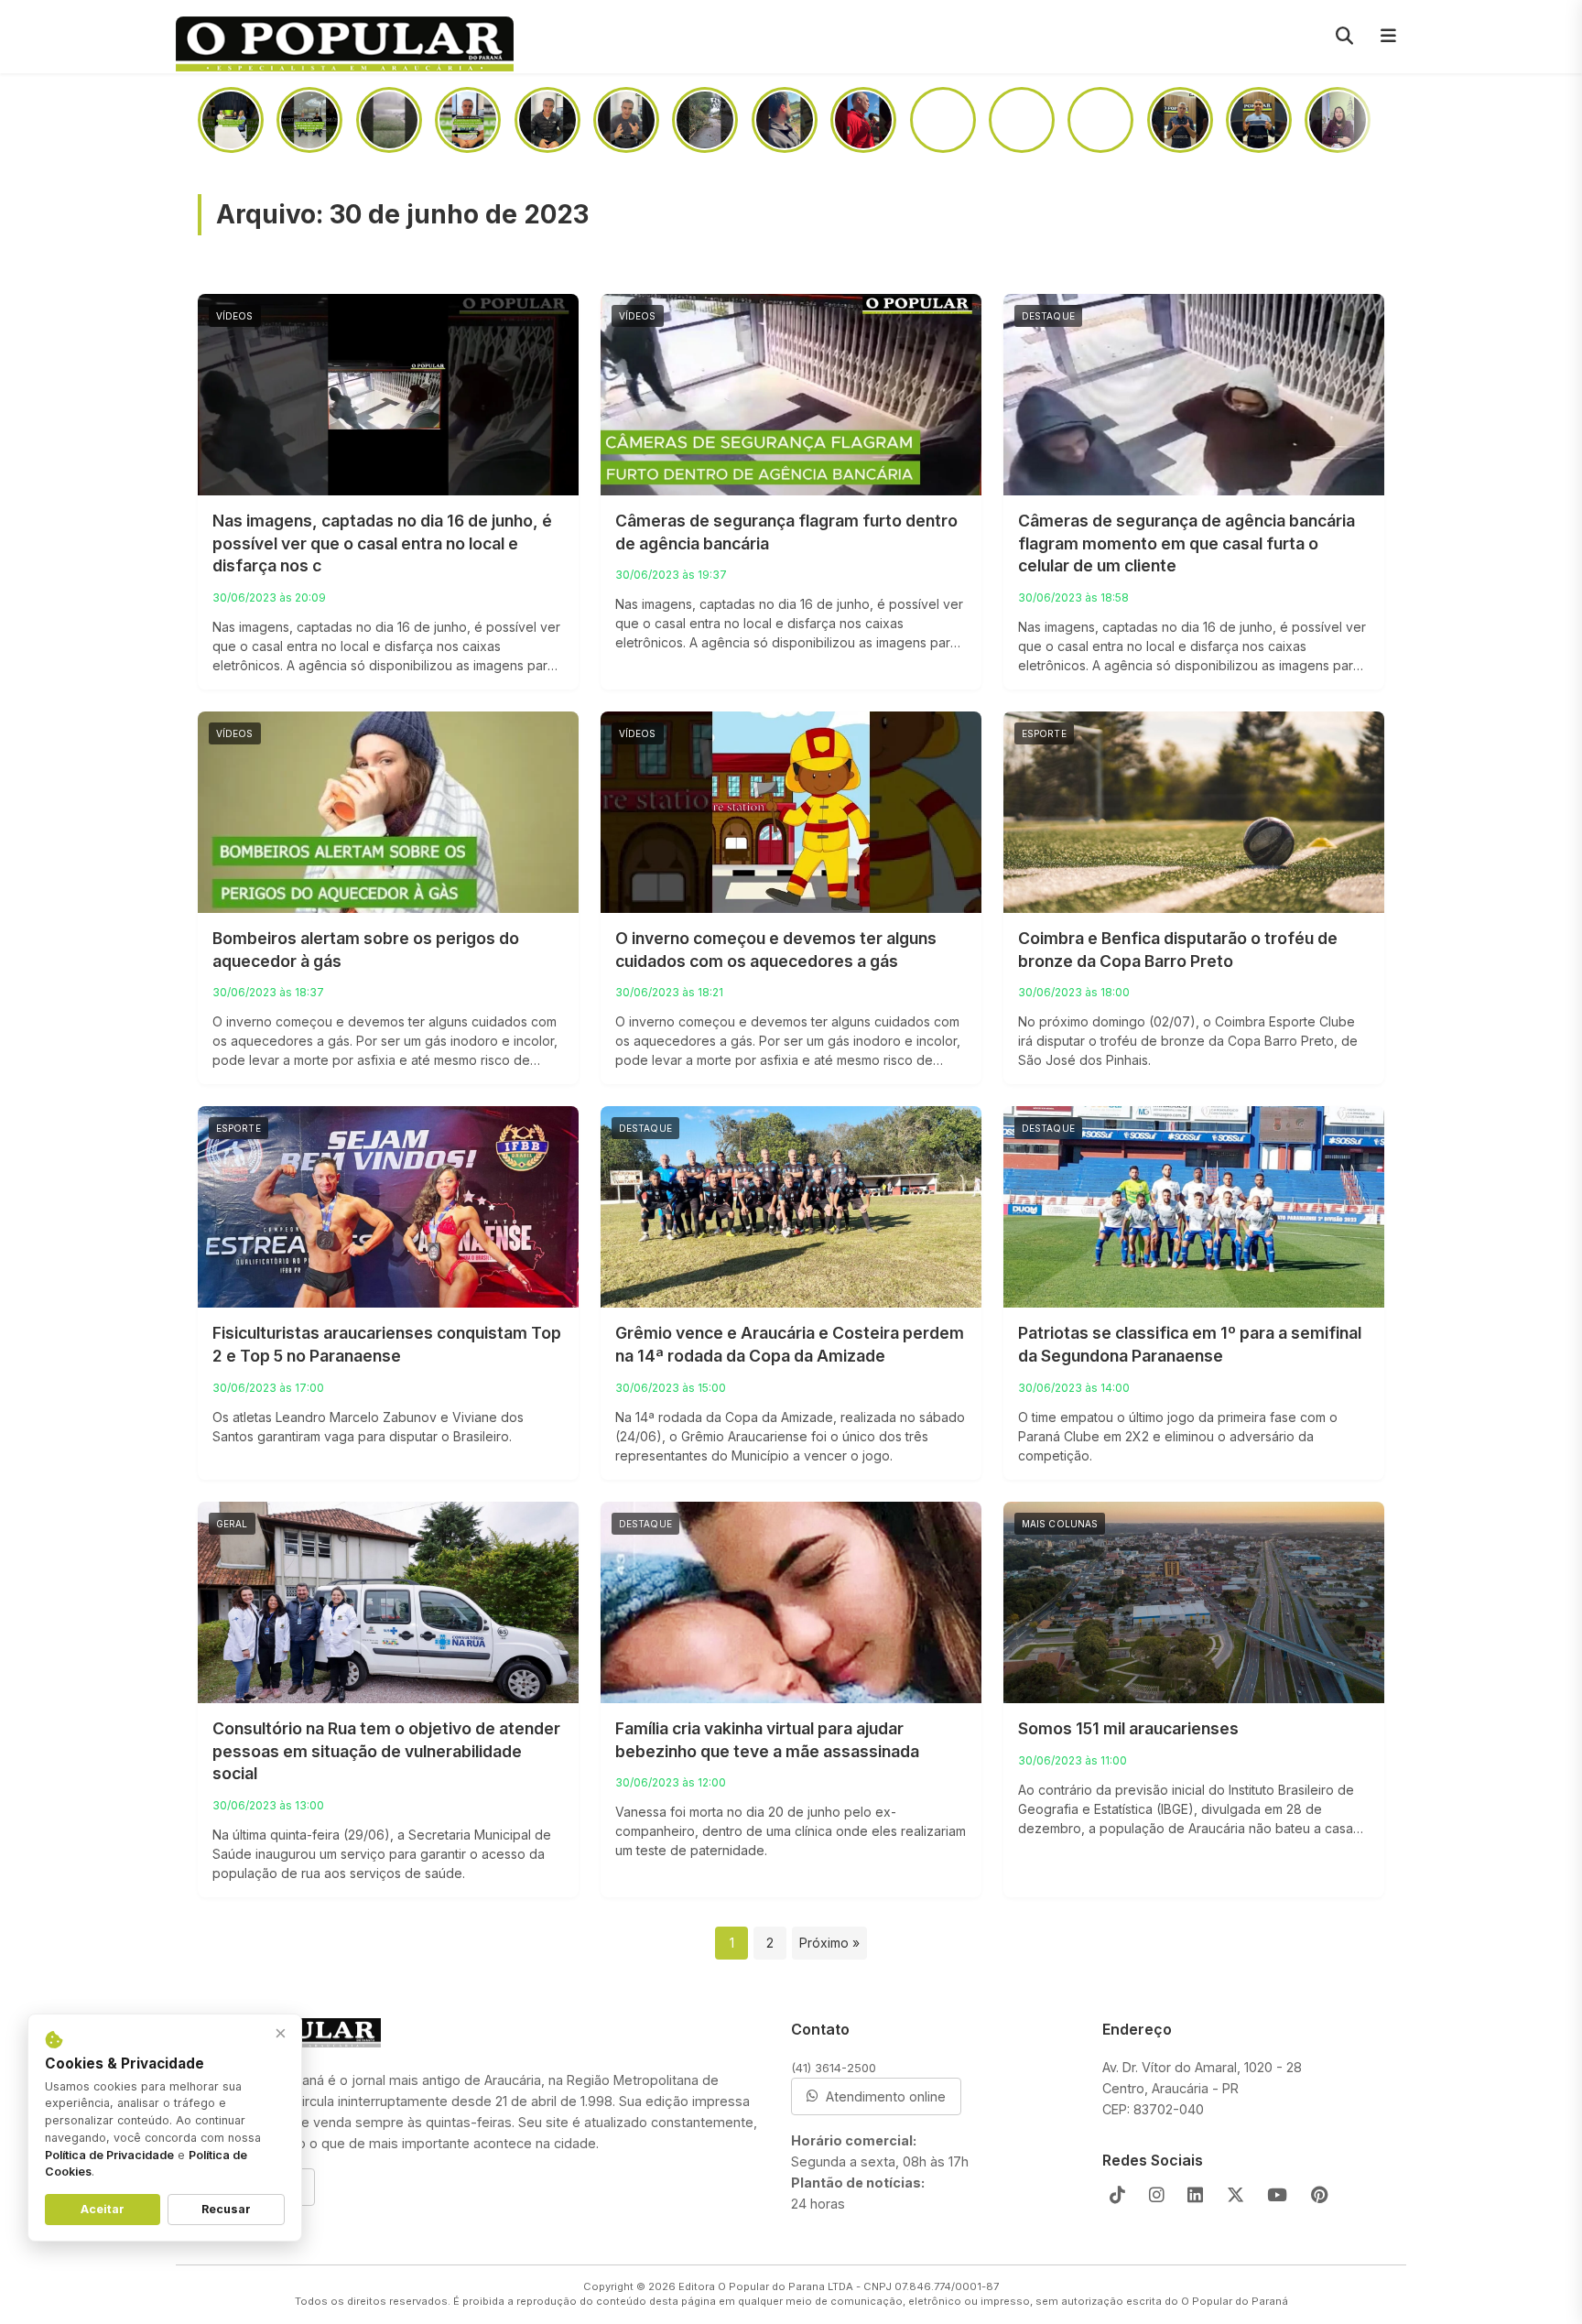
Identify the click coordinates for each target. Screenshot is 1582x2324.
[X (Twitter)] (1235, 2195)
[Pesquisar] (1344, 37)
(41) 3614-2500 (834, 2068)
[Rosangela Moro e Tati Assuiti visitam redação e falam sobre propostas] (231, 120)
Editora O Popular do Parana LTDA (766, 2286)
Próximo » (829, 1943)
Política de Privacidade (109, 2155)
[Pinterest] (1320, 2195)
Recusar (226, 2209)
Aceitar (103, 2209)
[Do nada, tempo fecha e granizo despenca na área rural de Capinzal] (389, 120)
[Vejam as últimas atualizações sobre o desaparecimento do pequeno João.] (943, 120)
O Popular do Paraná (1235, 2301)
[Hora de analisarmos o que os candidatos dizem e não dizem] (547, 120)
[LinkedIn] (1195, 2195)
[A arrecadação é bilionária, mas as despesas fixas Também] (468, 120)
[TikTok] (1117, 2195)
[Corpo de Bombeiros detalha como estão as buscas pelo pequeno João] (1022, 120)
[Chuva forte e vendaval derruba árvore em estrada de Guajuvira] (705, 120)
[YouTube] (1277, 2195)
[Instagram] (1157, 2195)
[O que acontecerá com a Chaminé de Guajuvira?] (1338, 120)
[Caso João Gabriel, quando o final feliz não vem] (626, 120)
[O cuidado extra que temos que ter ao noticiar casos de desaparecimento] (1259, 120)
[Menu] (1388, 37)
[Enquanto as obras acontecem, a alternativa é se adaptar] (1180, 120)
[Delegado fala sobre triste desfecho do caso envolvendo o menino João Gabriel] (785, 120)
